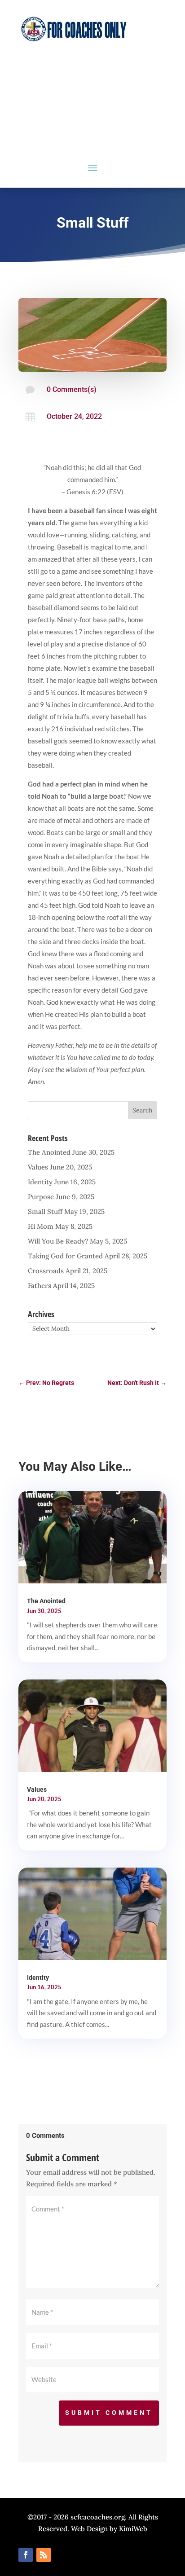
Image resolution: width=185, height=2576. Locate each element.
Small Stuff (45, 1211)
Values (38, 1167)
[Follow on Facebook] (26, 2555)
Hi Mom (41, 1226)
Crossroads (46, 1271)
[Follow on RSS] (44, 2555)
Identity (40, 1182)
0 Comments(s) (72, 389)
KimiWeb (133, 2529)
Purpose (41, 1197)
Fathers (40, 1286)
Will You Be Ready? (58, 1241)
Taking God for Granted (65, 1256)
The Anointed (49, 1152)
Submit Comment (109, 2413)
